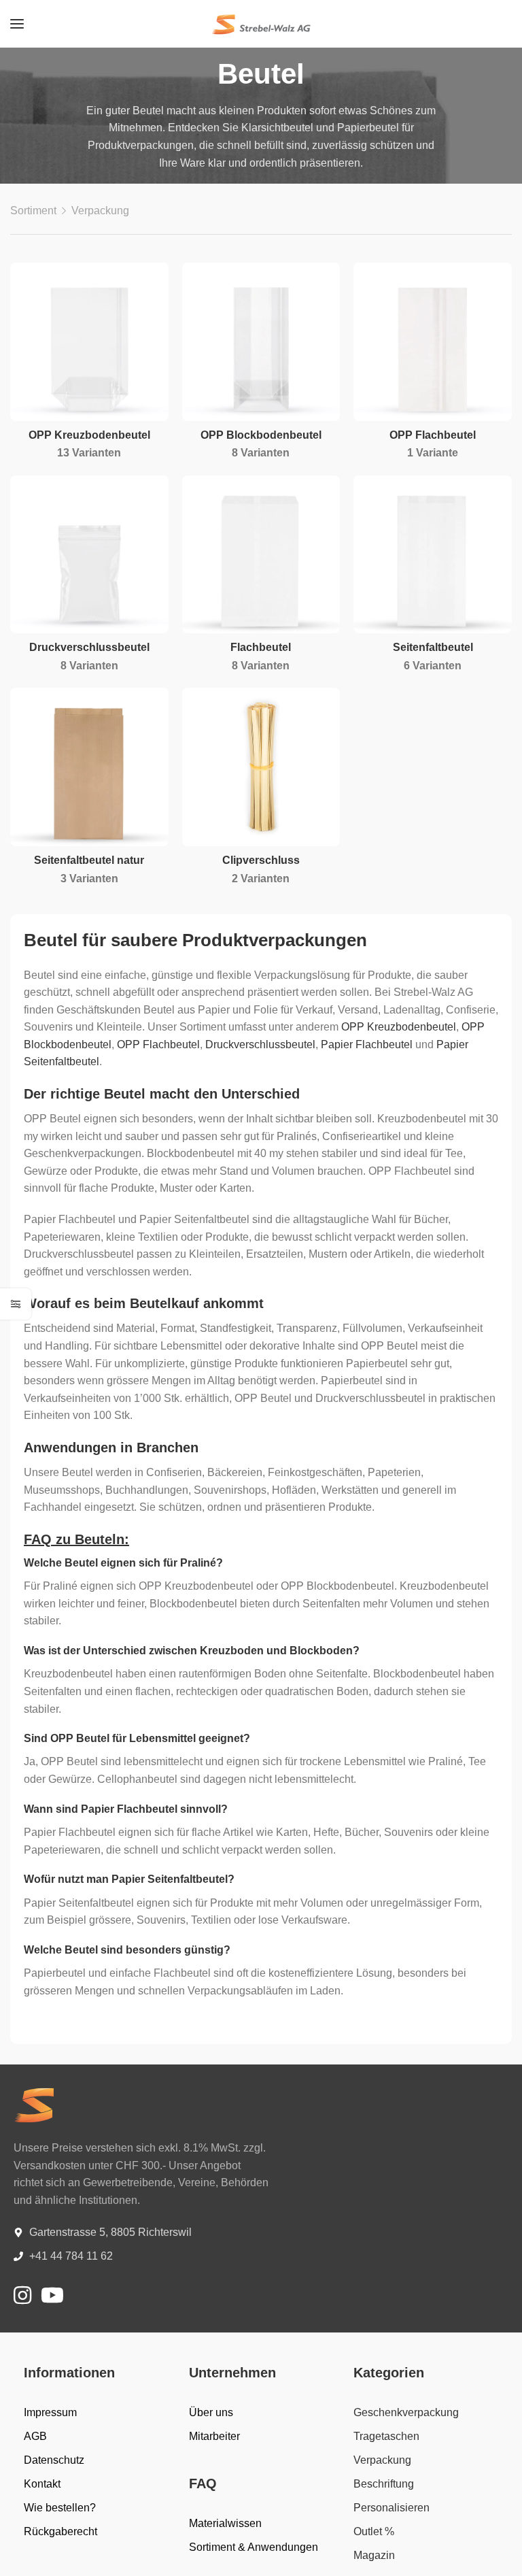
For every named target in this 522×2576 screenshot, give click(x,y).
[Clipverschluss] (261, 767)
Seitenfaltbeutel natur (89, 860)
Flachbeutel (261, 647)
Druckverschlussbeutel (89, 647)
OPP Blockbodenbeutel (261, 435)
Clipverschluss (261, 860)
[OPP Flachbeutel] (433, 342)
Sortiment (33, 211)
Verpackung (100, 211)
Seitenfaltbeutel (433, 647)
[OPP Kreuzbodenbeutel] (89, 342)
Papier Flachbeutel (367, 1044)
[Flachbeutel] (261, 555)
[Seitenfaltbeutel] (433, 555)
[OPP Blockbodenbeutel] (261, 342)
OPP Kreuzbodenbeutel (89, 435)
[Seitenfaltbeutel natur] (89, 767)
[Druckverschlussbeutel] (89, 555)
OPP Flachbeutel (433, 435)
